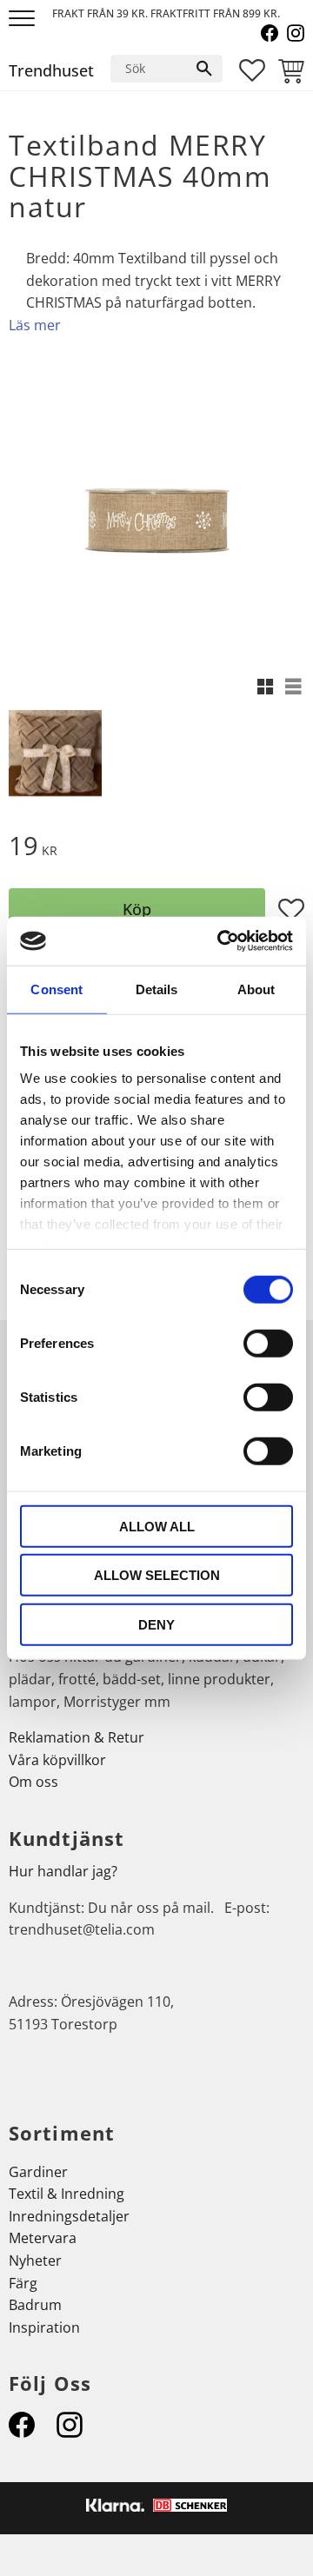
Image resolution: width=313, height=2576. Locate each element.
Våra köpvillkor (57, 1760)
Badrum (35, 2305)
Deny (156, 1624)
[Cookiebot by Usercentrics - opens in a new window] (221, 941)
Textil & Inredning (67, 2194)
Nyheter (35, 2261)
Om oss (33, 1782)
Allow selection (157, 1575)
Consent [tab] (57, 989)
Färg (23, 2283)
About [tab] (256, 989)
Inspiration (44, 2327)
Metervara (43, 2238)
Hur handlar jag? (63, 1871)
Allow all (157, 1526)
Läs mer (35, 325)
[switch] (268, 1343)
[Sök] (204, 69)
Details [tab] (157, 989)
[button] (24, 20)
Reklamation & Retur (77, 1737)
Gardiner (38, 2172)
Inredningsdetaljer (69, 2216)
